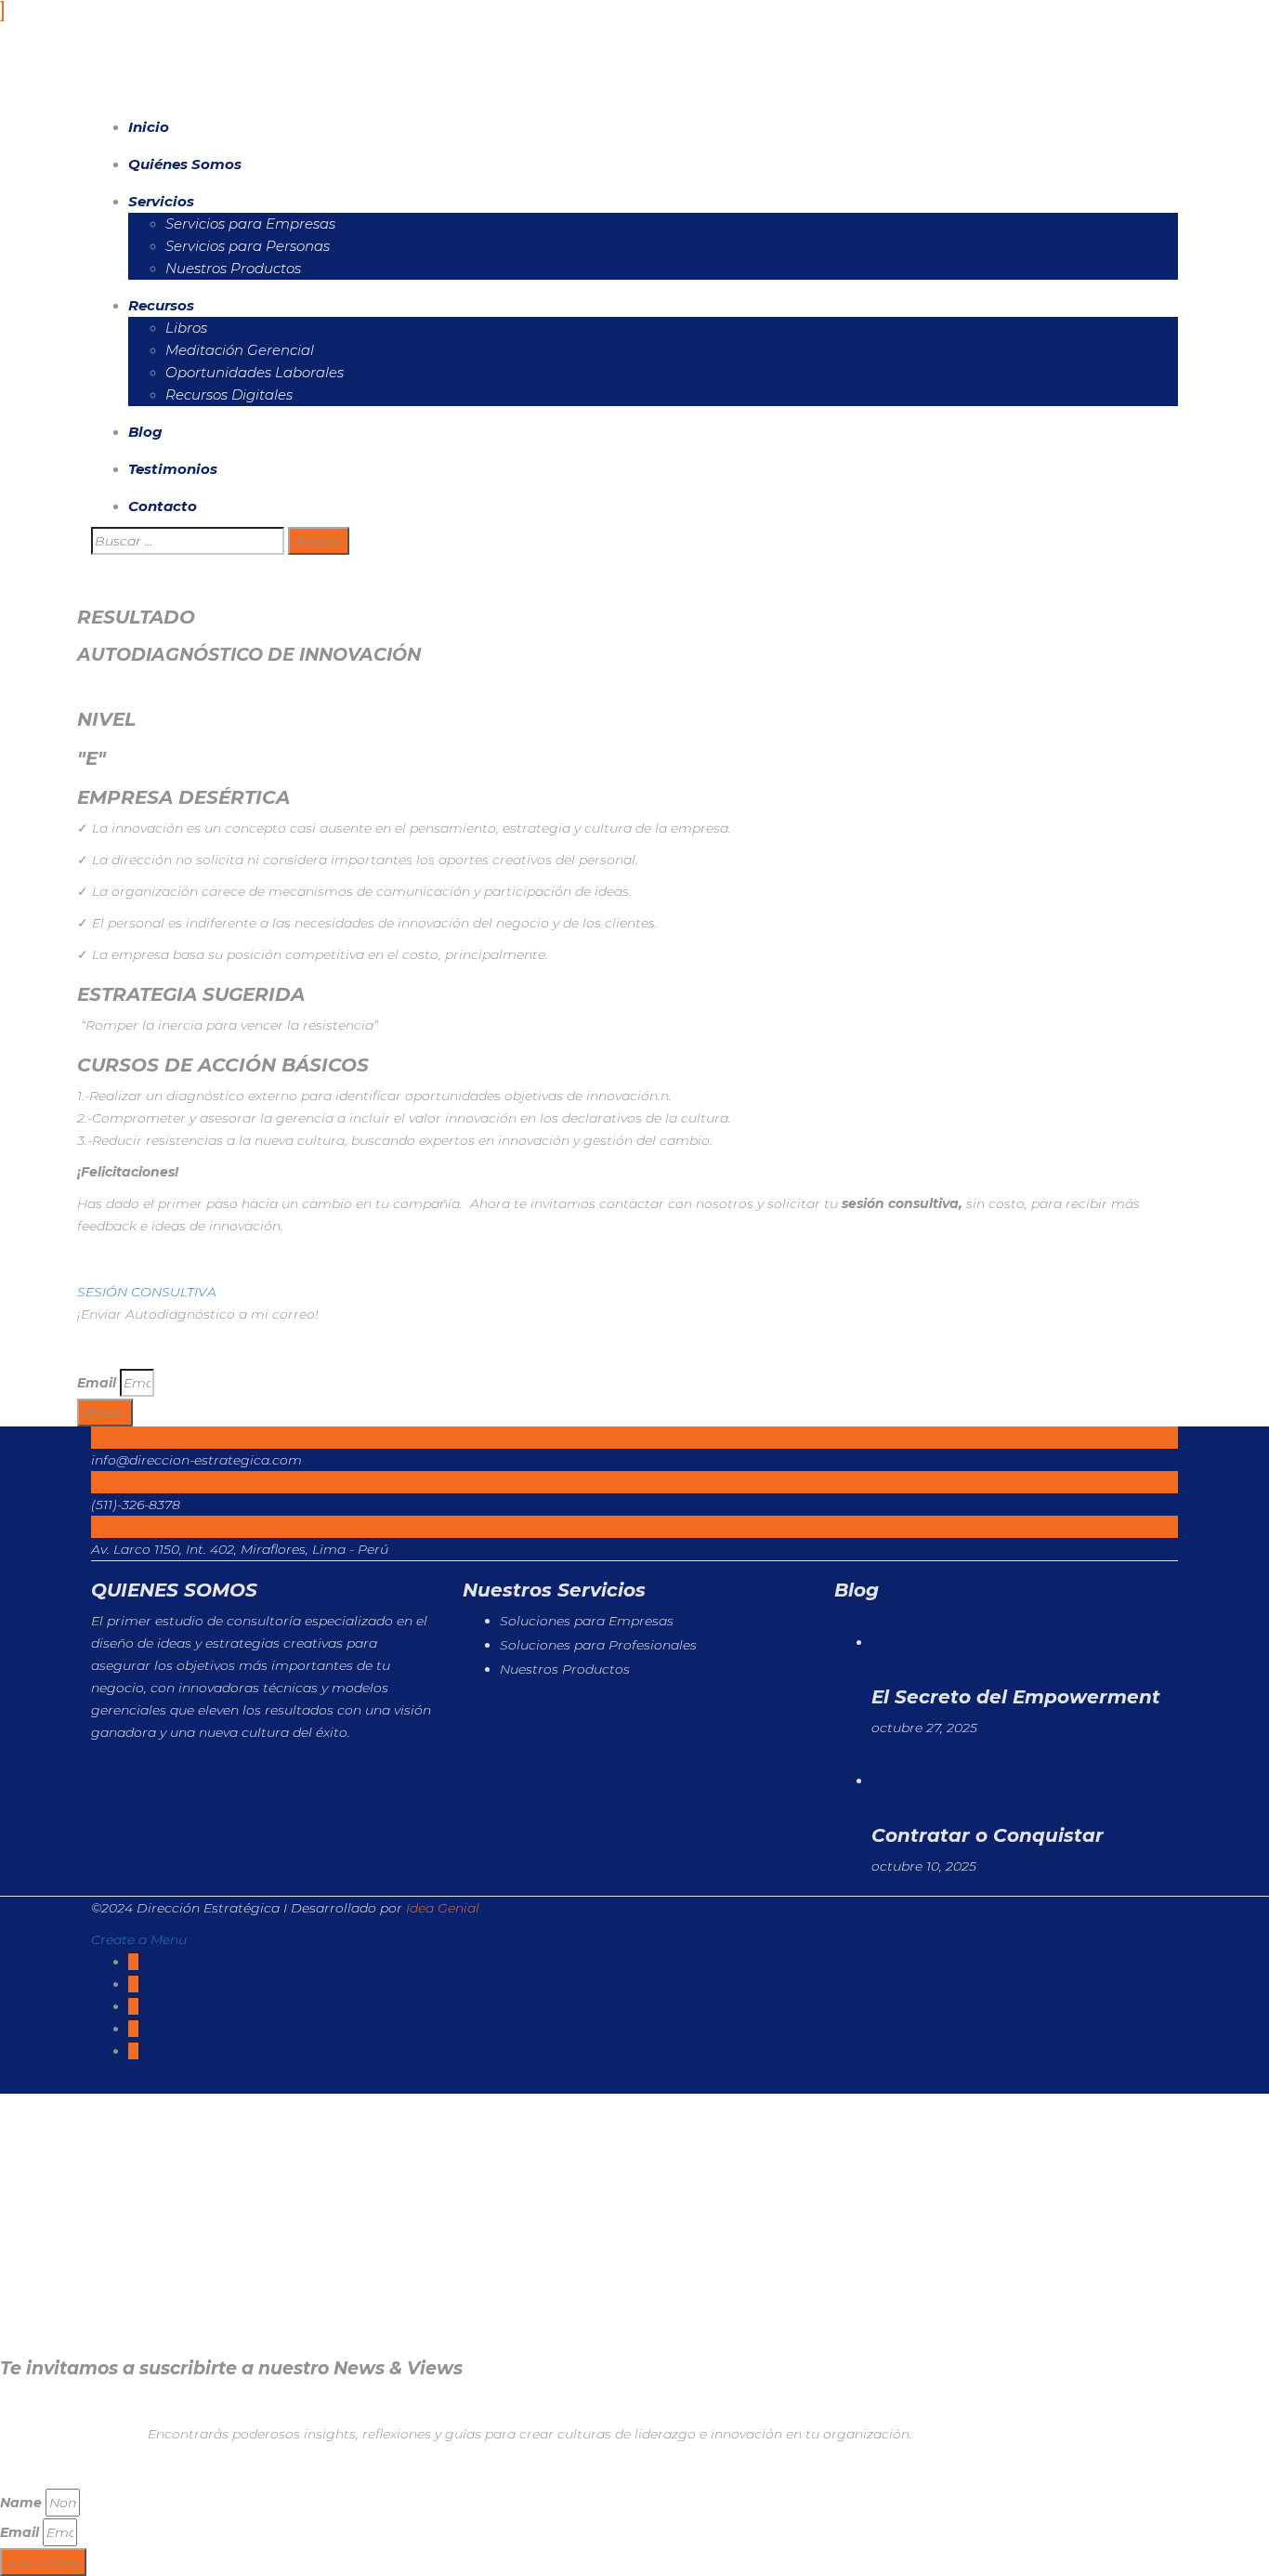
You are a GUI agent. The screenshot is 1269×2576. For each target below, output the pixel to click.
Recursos (161, 305)
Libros (186, 328)
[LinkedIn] (133, 2006)
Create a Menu (139, 1939)
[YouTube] (133, 2029)
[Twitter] (133, 1984)
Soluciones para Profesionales (598, 1645)
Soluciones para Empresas (587, 1621)
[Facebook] (133, 1962)
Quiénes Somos (185, 164)
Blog (145, 432)
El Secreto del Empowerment (1016, 1697)
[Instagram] (133, 2051)
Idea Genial (443, 1908)
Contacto (163, 506)
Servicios (161, 201)
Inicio (149, 127)
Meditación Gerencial (240, 350)
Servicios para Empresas (250, 223)
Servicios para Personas (248, 246)
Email (97, 1383)
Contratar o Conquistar (988, 1835)
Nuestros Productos (233, 268)
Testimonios (173, 469)
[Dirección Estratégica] (161, 72)
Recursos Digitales (229, 394)
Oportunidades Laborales (255, 372)
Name (21, 2503)
